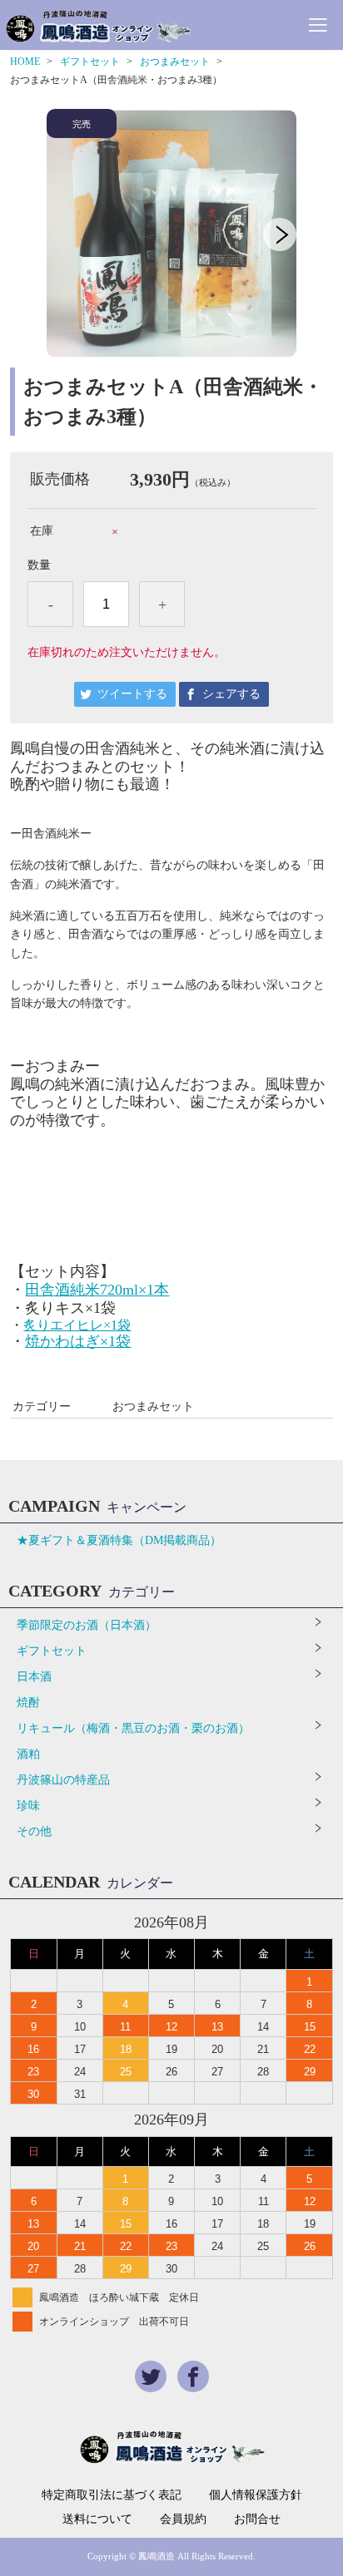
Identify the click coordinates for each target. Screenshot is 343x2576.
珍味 (28, 1806)
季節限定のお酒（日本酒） (87, 1625)
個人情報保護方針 (256, 2495)
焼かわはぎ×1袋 (78, 1341)
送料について (97, 2519)
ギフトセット (90, 62)
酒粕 (28, 1754)
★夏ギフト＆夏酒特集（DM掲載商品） (119, 1540)
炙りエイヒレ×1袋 (77, 1325)
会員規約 (183, 2519)
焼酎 (28, 1703)
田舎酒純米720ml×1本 (97, 1290)
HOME (25, 62)
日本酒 (34, 1677)
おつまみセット (175, 62)
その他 (34, 1831)
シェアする (231, 694)
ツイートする (132, 694)
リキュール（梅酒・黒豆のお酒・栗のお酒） (133, 1728)
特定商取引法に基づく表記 (112, 2495)
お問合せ (257, 2519)
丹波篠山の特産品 (63, 1780)
